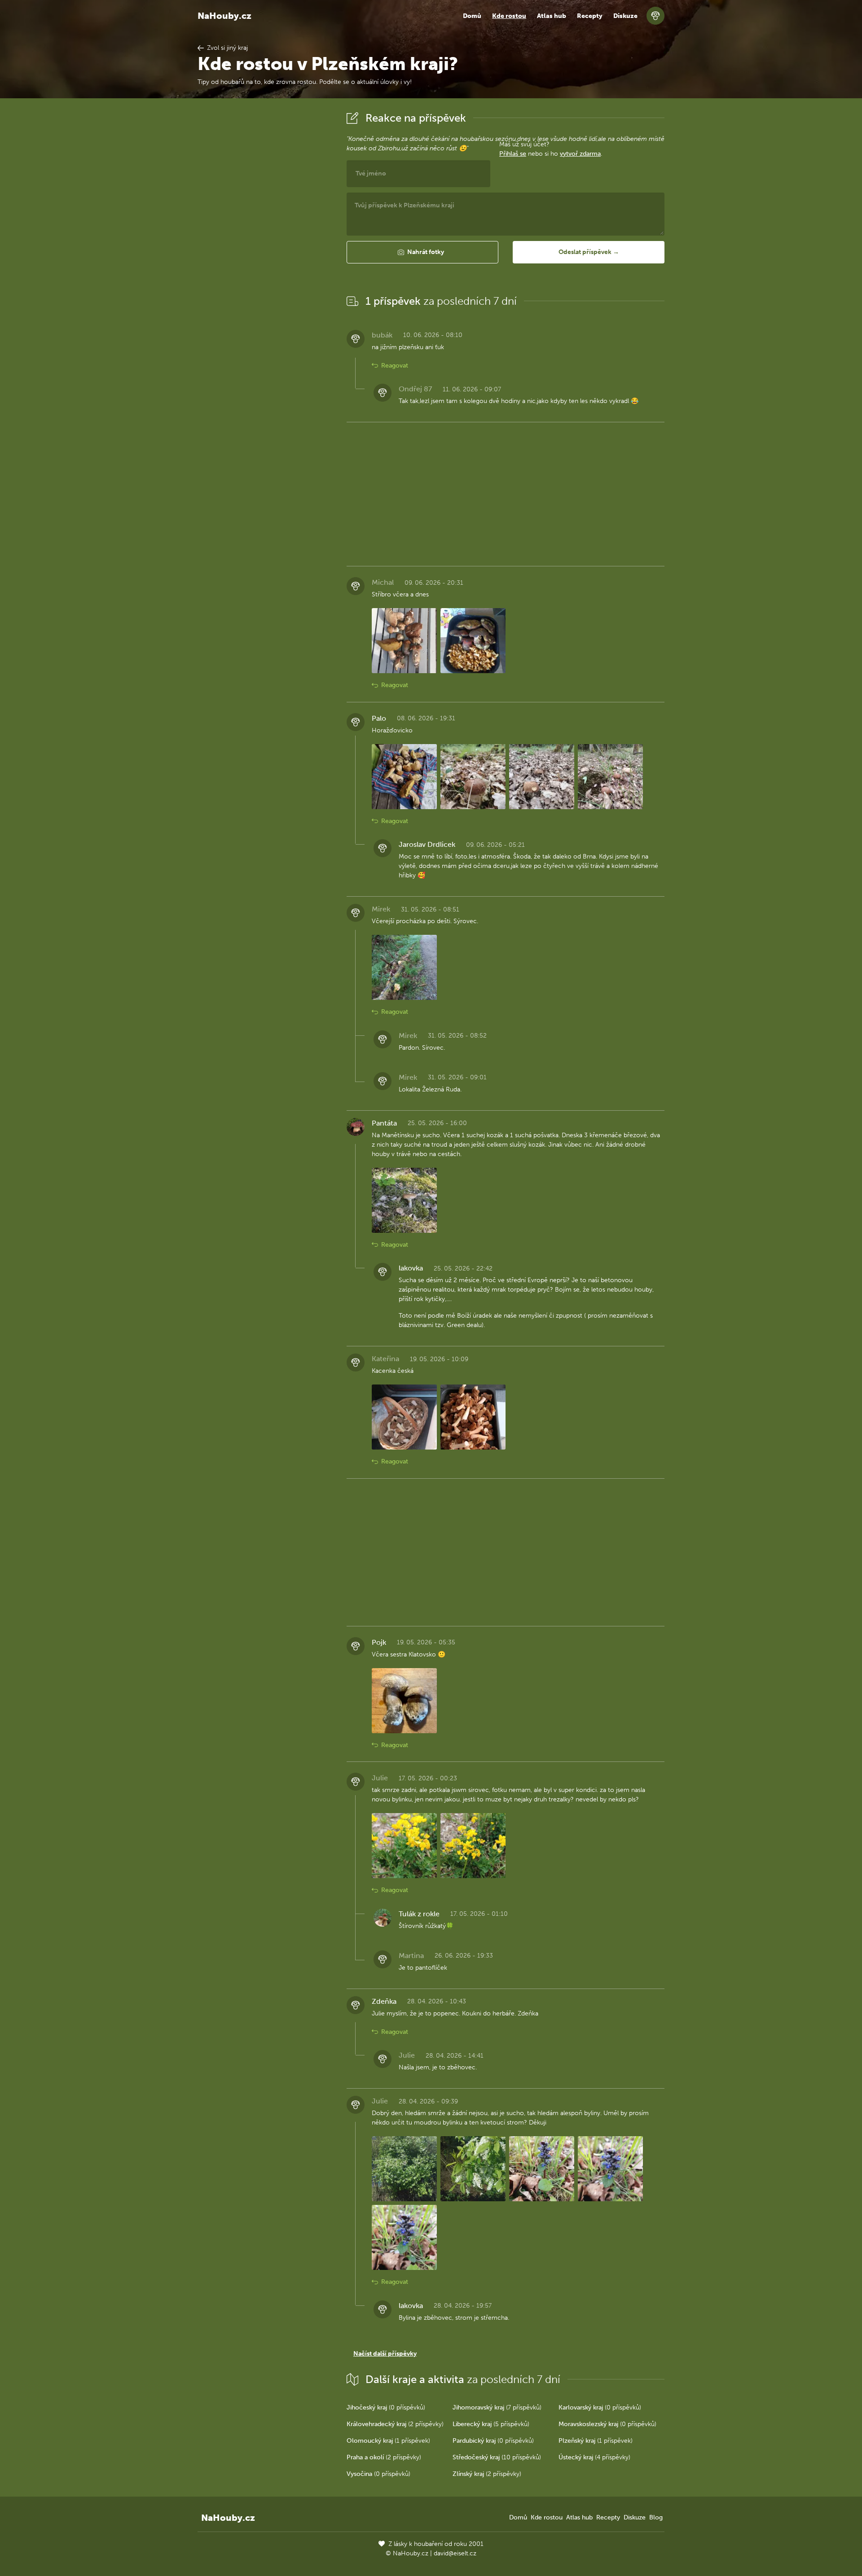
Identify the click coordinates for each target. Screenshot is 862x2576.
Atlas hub (552, 16)
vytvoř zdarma (580, 154)
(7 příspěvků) (497, 2407)
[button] (422, 252)
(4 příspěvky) (594, 2457)
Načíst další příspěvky (385, 2354)
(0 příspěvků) (386, 2407)
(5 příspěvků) (491, 2424)
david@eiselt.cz (455, 2553)
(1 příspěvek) (388, 2441)
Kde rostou (509, 16)
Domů (472, 16)
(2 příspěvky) (395, 2424)
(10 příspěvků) (497, 2457)
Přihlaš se (513, 154)
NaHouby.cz (224, 16)
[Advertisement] (265, 244)
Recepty (590, 16)
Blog (656, 2517)
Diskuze (625, 16)
